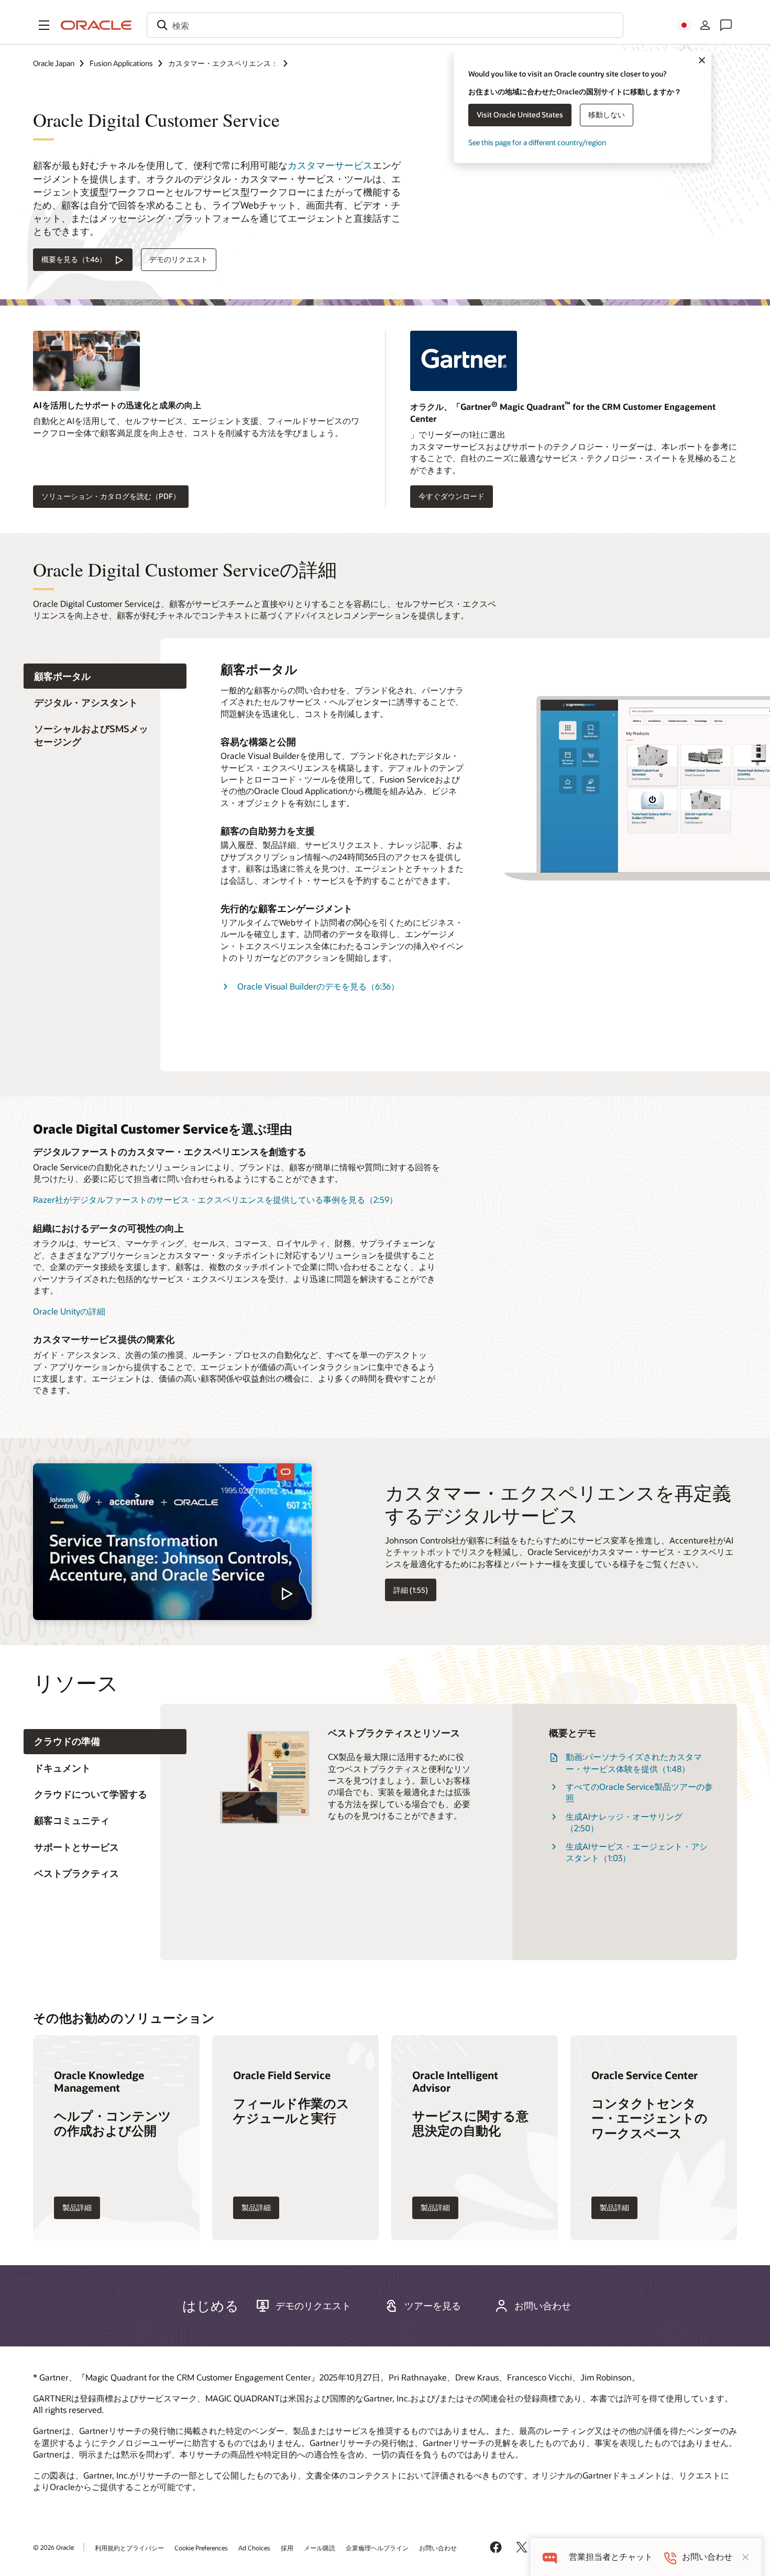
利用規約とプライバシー (129, 2548)
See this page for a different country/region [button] (537, 142)
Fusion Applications (121, 63)
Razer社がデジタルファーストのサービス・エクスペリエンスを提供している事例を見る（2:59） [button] (215, 1199)
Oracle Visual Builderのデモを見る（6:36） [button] (318, 986)
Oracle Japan (54, 63)
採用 (287, 2548)
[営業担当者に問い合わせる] (726, 25)
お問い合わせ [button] (543, 2306)
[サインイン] (705, 25)
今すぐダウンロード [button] (452, 496)
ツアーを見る (433, 2306)
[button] (44, 25)
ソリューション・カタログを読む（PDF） (111, 496)
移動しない (607, 115)
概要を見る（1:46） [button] (74, 259)
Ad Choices (254, 2548)
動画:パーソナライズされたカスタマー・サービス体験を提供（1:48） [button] (634, 1762)
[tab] (105, 676)
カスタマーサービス (330, 165)
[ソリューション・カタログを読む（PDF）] (196, 365)
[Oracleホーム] (96, 25)
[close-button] (745, 2557)
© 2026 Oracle (53, 2547)
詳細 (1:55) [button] (411, 1590)
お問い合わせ (438, 2548)
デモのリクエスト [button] (179, 259)
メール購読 (320, 2548)
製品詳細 (77, 2207)
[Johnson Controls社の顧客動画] (172, 1542)
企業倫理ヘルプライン (377, 2548)
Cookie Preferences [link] (201, 2548)
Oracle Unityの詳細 (69, 1311)
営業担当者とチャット (611, 2557)
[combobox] (385, 25)
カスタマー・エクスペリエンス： (223, 63)
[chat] (550, 2557)
